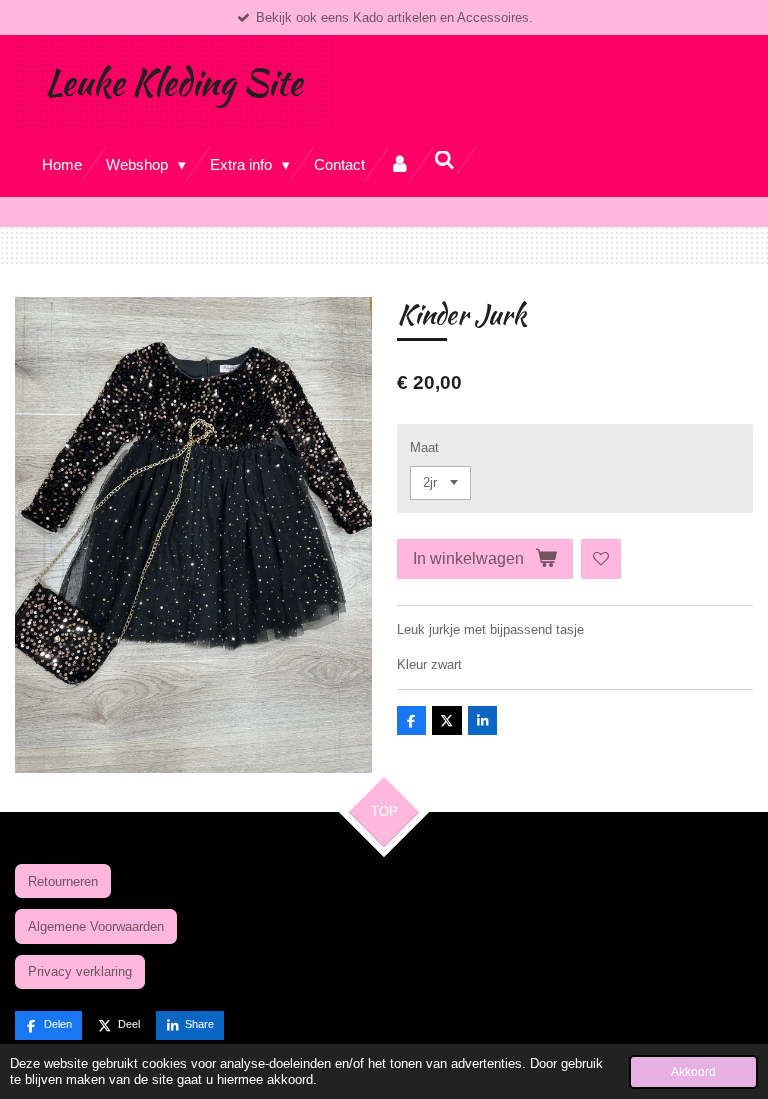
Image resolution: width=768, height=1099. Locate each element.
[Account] (399, 164)
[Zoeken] (444, 160)
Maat (424, 447)
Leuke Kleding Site (173, 82)
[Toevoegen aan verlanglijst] (601, 559)
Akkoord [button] (693, 1071)
